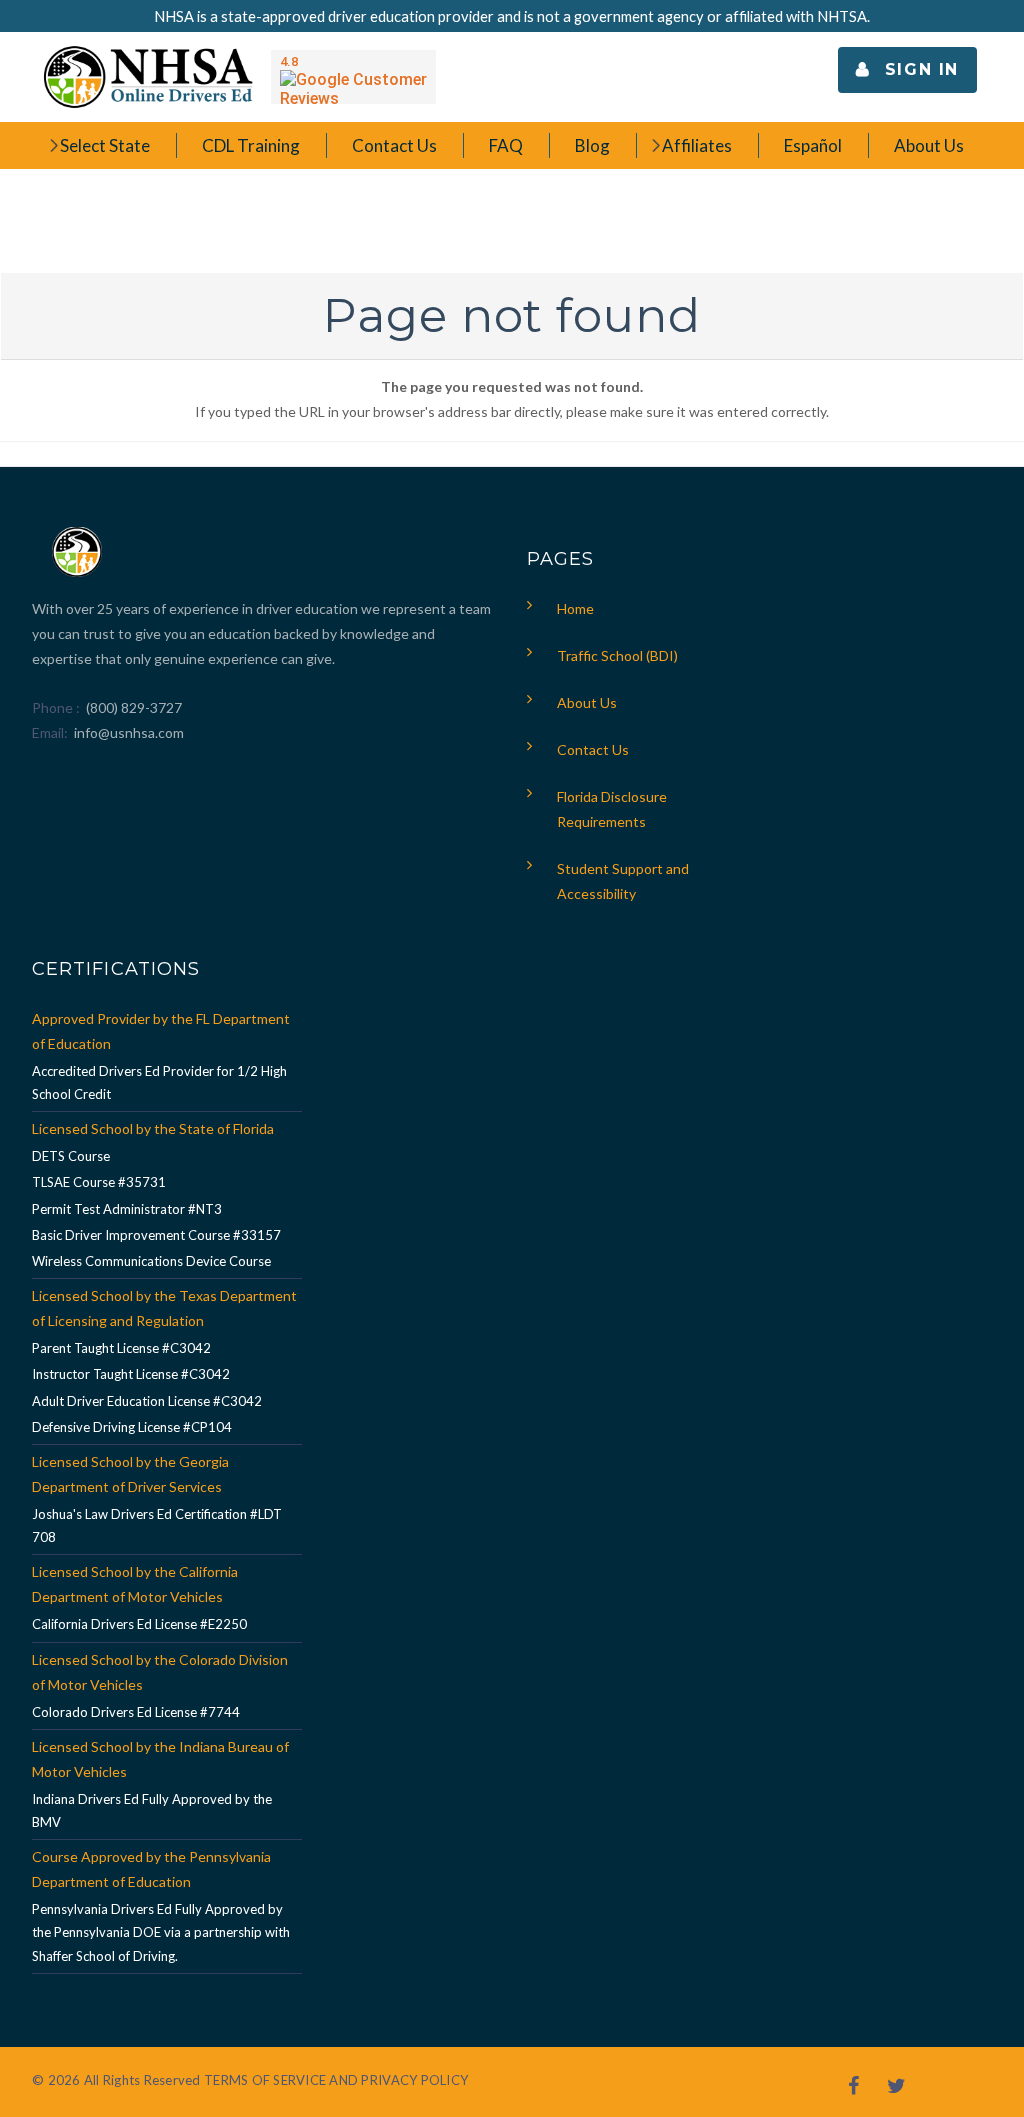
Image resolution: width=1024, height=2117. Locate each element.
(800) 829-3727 (132, 707)
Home (575, 608)
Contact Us (593, 749)
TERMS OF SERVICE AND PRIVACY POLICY (336, 2080)
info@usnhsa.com (129, 732)
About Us (587, 702)
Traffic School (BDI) (617, 655)
